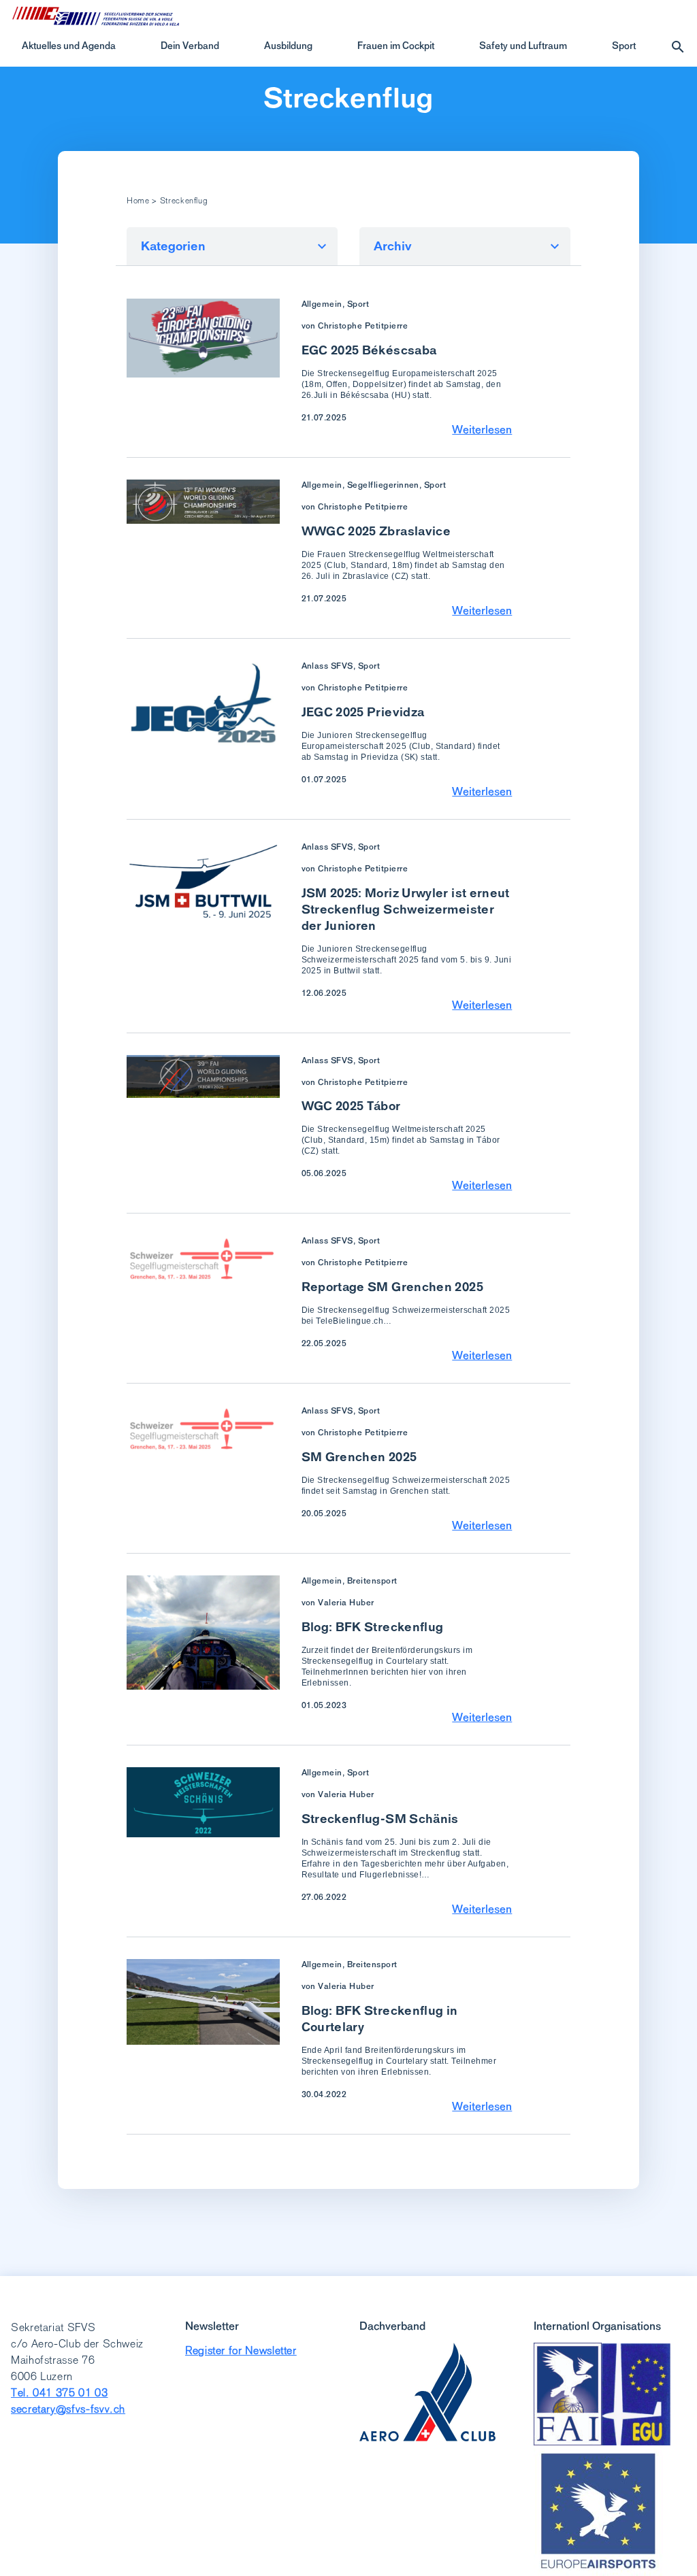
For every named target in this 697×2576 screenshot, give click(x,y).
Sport (624, 46)
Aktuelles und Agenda (69, 46)
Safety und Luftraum (523, 46)
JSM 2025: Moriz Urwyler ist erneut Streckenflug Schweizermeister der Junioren (406, 909)
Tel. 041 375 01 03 (60, 2393)
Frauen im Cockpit (396, 46)
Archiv (393, 246)
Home (138, 201)
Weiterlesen (482, 429)
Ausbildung (288, 46)
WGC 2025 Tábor (351, 1106)
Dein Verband (190, 46)
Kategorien (173, 246)
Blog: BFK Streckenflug (373, 1627)
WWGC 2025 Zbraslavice (376, 531)
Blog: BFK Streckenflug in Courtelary (380, 2019)
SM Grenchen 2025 (359, 1457)
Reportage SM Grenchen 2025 (392, 1287)
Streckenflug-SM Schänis (380, 1819)
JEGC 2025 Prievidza (363, 712)
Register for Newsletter (241, 2351)
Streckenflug (348, 98)
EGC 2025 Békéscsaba (369, 350)
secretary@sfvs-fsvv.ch (68, 2409)
